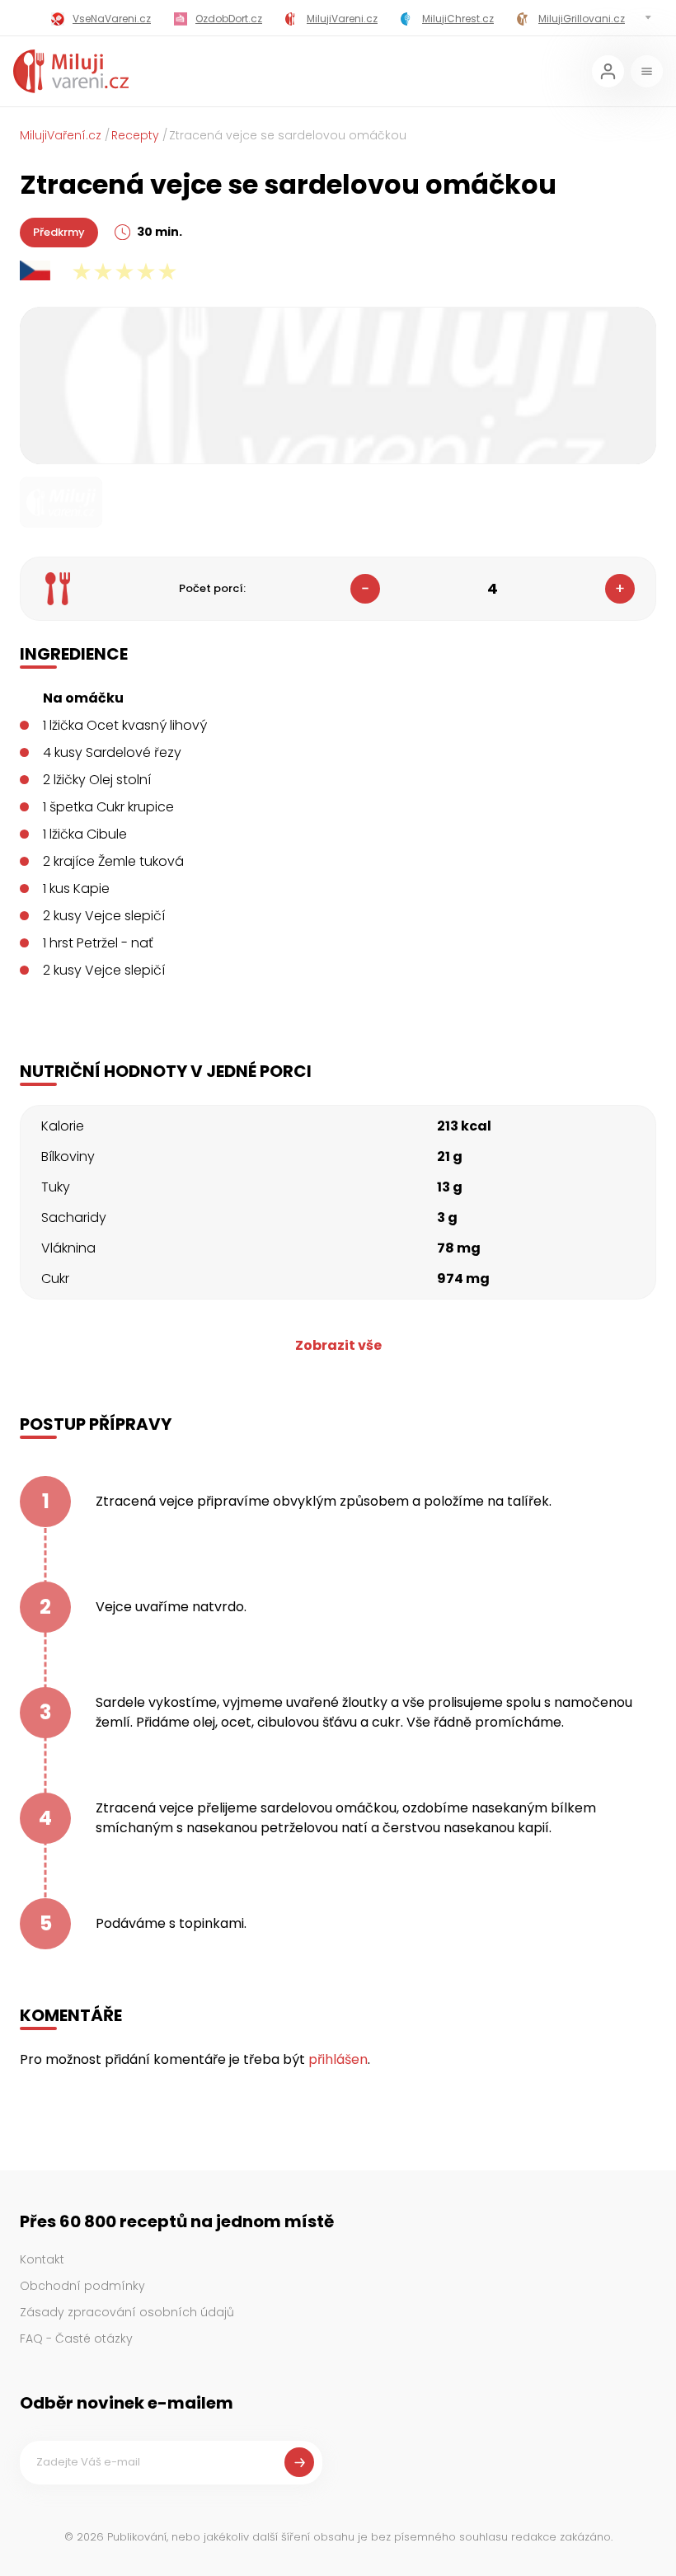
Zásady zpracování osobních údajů (127, 2312)
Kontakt (42, 2259)
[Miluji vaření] (71, 71)
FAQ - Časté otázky (76, 2339)
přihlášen (338, 2059)
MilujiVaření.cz (61, 135)
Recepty (135, 135)
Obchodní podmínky (82, 2286)
